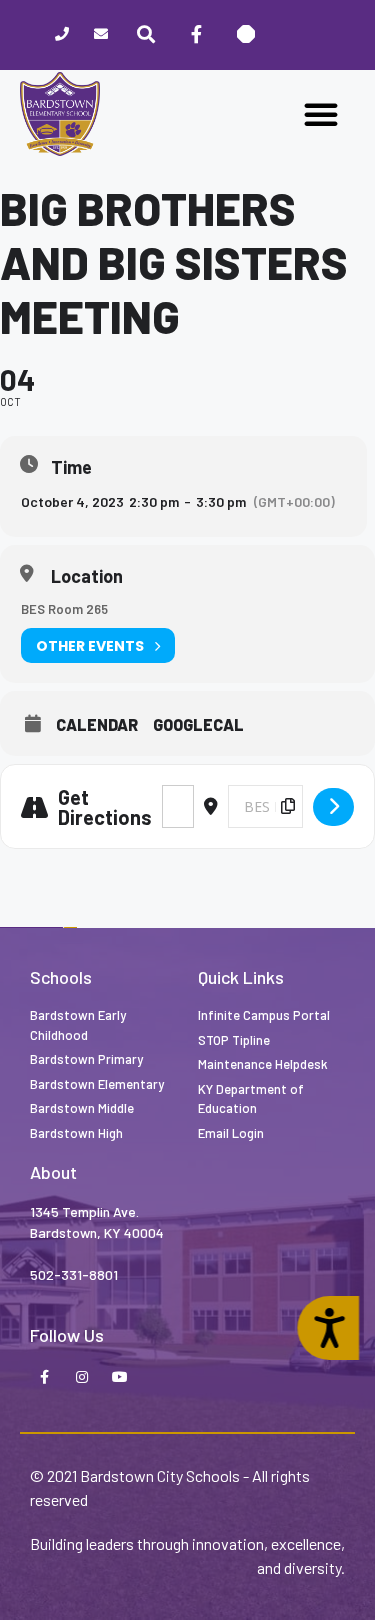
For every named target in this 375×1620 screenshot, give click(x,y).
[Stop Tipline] (246, 35)
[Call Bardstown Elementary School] (61, 35)
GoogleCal (198, 725)
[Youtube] (120, 1378)
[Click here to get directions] (333, 807)
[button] (321, 114)
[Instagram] (82, 1378)
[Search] (146, 35)
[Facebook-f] (44, 1378)
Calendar (97, 725)
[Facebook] (196, 35)
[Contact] (100, 35)
